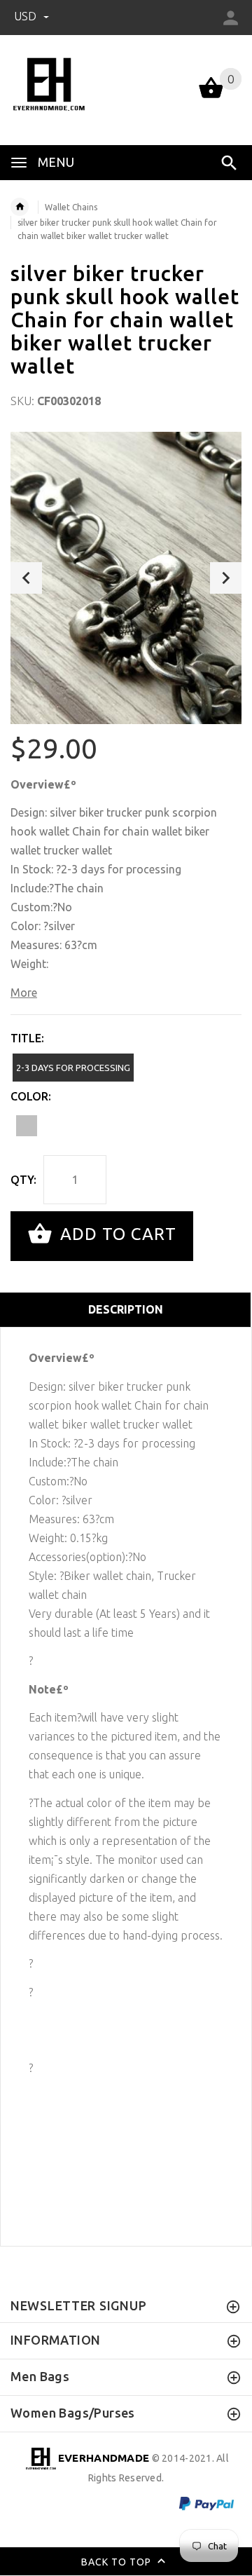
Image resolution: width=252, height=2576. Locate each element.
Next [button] (226, 578)
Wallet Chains (71, 207)
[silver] (27, 1126)
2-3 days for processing (73, 1068)
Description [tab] (126, 1309)
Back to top (118, 2561)
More (24, 993)
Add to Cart (116, 1235)
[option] (126, 578)
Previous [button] (26, 578)
